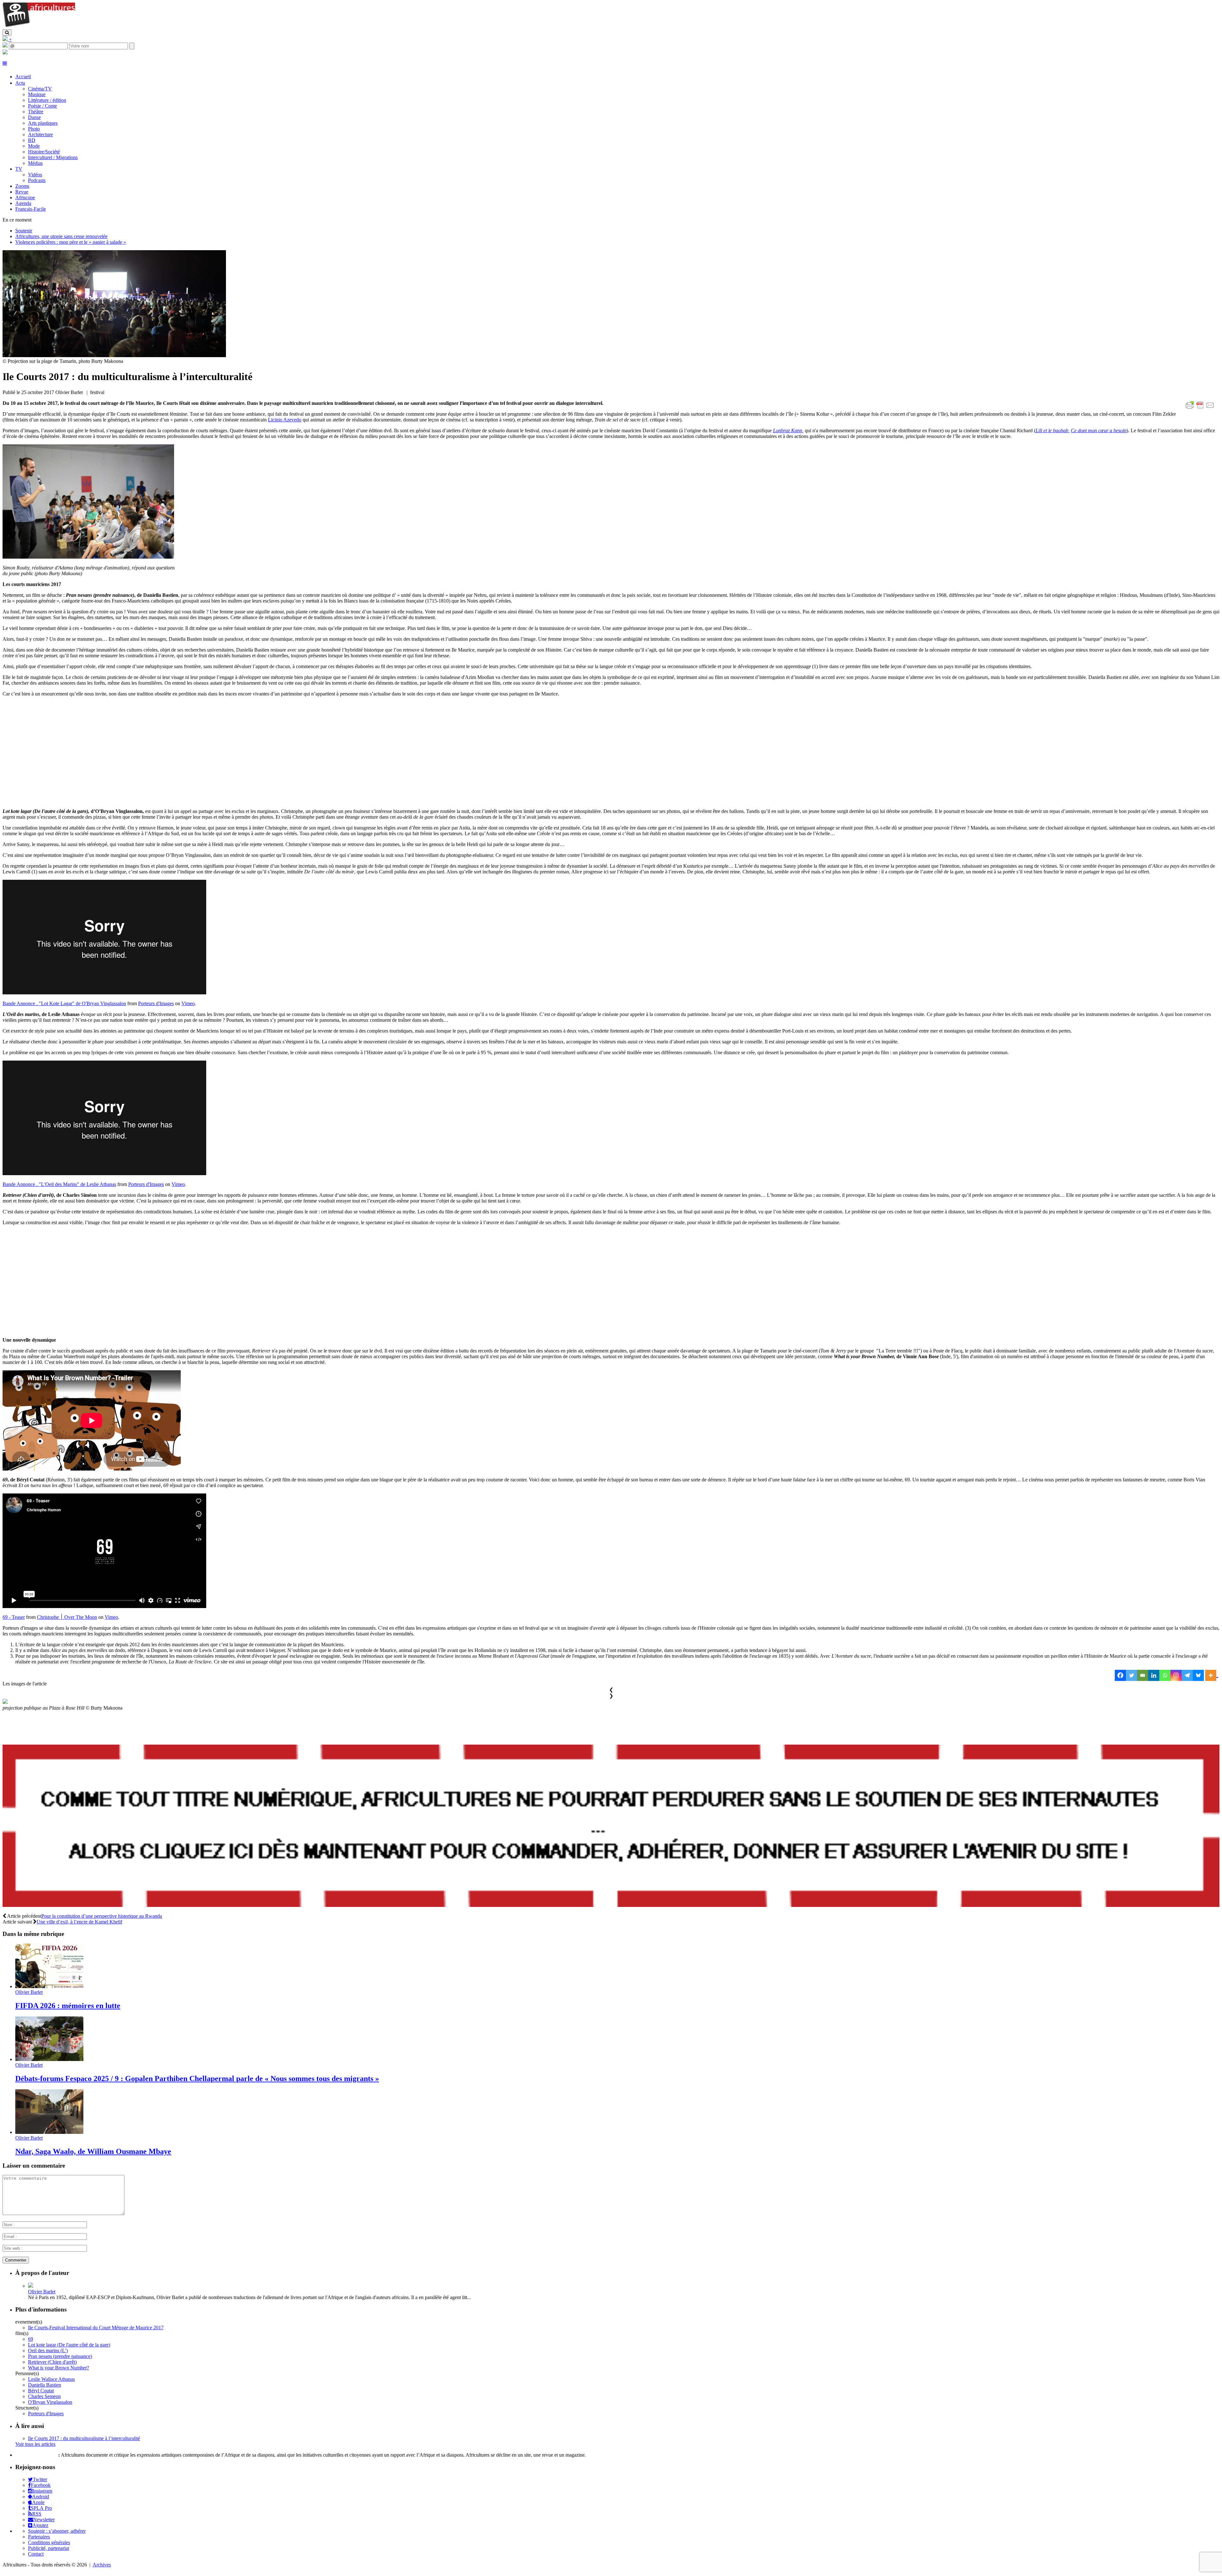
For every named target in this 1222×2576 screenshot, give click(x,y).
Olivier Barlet (29, 1992)
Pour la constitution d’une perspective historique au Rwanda (102, 1916)
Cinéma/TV (40, 89)
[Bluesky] (1198, 1675)
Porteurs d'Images (156, 1003)
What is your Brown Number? (59, 2368)
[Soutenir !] (611, 1826)
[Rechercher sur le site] (7, 33)
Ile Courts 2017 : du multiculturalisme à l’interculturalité (84, 2438)
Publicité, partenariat (49, 2548)
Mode (34, 146)
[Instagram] (1176, 1675)
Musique (37, 94)
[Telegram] (1187, 1675)
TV (19, 169)
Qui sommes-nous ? (36, 2455)
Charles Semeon (44, 2396)
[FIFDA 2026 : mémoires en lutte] (49, 1986)
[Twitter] (1131, 1675)
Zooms (22, 186)
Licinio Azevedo (285, 420)
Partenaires (39, 2537)
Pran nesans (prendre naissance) (60, 2356)
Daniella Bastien (45, 2385)
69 (31, 2339)
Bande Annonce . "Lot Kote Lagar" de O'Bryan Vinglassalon (64, 1003)
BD (32, 140)
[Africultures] (39, 26)
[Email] (1143, 1675)
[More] (1212, 1675)
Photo (34, 129)
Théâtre (36, 112)
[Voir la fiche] (31, 2286)
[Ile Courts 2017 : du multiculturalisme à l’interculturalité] (114, 355)
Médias (35, 163)
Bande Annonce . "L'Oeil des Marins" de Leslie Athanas (59, 1184)
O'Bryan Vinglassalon (50, 2402)
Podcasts (37, 180)
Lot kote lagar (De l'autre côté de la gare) (69, 2345)
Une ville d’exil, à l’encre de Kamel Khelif (79, 1922)
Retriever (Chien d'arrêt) (52, 2362)
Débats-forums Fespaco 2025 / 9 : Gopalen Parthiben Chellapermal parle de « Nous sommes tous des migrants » (197, 2078)
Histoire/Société (44, 152)
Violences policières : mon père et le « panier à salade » (71, 242)
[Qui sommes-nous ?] (5, 53)
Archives (102, 2565)
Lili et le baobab (1052, 431)
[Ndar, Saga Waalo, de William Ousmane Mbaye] (49, 2132)
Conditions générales (49, 2542)
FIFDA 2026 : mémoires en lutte (68, 2006)
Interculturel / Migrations (53, 157)
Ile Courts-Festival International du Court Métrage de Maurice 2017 (96, 2328)
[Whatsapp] (1165, 1675)
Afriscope (25, 198)
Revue (22, 192)
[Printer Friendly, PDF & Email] (1201, 409)
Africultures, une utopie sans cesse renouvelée (61, 236)
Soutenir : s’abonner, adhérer (57, 2531)
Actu (20, 83)
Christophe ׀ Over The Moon (67, 1617)
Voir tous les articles (35, 2444)
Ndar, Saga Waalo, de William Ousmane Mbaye (93, 2151)
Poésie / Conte (42, 106)
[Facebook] (1120, 1675)
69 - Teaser (14, 1617)
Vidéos (35, 175)
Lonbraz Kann (788, 431)
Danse (34, 117)
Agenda (23, 203)
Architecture (40, 134)
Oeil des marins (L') (48, 2350)
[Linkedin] (1154, 1675)
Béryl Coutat (41, 2391)
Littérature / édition (47, 100)
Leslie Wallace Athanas (51, 2379)
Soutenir (24, 231)
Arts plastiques (43, 123)
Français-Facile (31, 209)
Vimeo (188, 1003)
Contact (36, 2554)
